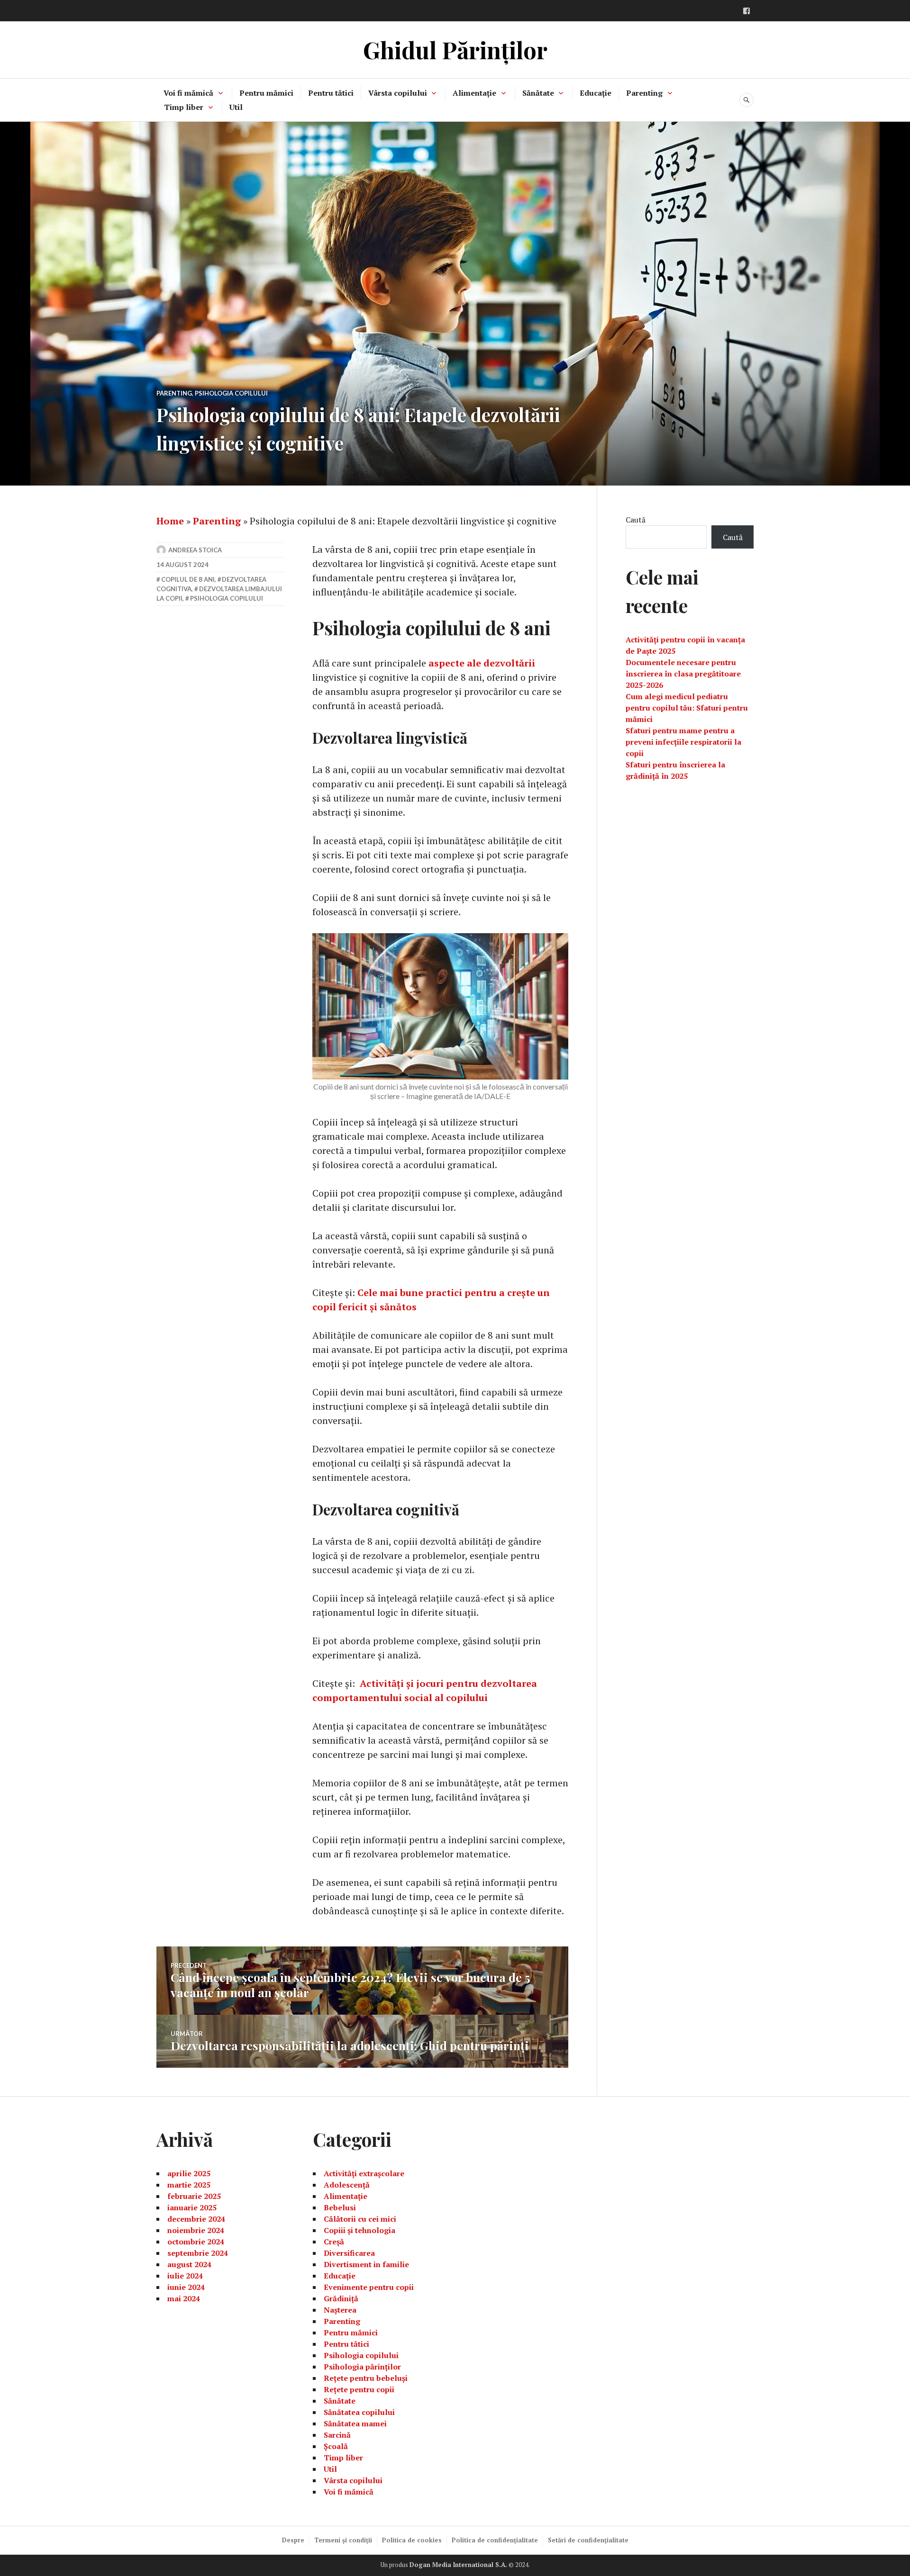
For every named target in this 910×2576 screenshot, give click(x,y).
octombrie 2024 (196, 2242)
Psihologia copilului (231, 393)
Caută (636, 520)
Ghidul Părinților (455, 50)
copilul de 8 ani (188, 579)
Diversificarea (349, 2253)
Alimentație (474, 93)
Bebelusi (340, 2207)
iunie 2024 (186, 2287)
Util (236, 107)
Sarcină (337, 2435)
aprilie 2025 (189, 2173)
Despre (293, 2540)
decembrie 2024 (196, 2219)
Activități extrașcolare (364, 2173)
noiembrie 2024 (196, 2230)
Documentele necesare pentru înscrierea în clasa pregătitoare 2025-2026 (683, 674)
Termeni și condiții (343, 2540)
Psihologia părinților (362, 2367)
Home (170, 521)
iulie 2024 (185, 2276)
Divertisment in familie (366, 2264)
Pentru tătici (331, 93)
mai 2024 (184, 2298)
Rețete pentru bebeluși (366, 2378)
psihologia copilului (227, 598)
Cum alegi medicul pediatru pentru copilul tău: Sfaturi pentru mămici (687, 708)
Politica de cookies (412, 2540)
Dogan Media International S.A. (458, 2565)
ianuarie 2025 (192, 2207)
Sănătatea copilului (359, 2412)
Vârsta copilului (398, 93)
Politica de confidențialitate (495, 2540)
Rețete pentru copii (359, 2389)
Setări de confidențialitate (588, 2540)
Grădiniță (341, 2298)
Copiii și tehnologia (359, 2230)
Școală (336, 2446)
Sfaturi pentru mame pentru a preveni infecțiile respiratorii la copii (683, 742)
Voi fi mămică (188, 93)
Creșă (334, 2242)
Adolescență (347, 2185)
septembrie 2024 (198, 2253)
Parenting (644, 93)
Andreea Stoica (195, 550)
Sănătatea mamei (355, 2423)
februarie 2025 (194, 2196)
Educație (596, 93)
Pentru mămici (266, 93)
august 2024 (189, 2264)
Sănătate (538, 93)
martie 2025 (189, 2185)
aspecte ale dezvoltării (482, 663)
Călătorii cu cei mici (360, 2219)
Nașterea (340, 2310)
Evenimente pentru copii (369, 2287)
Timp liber (184, 107)
